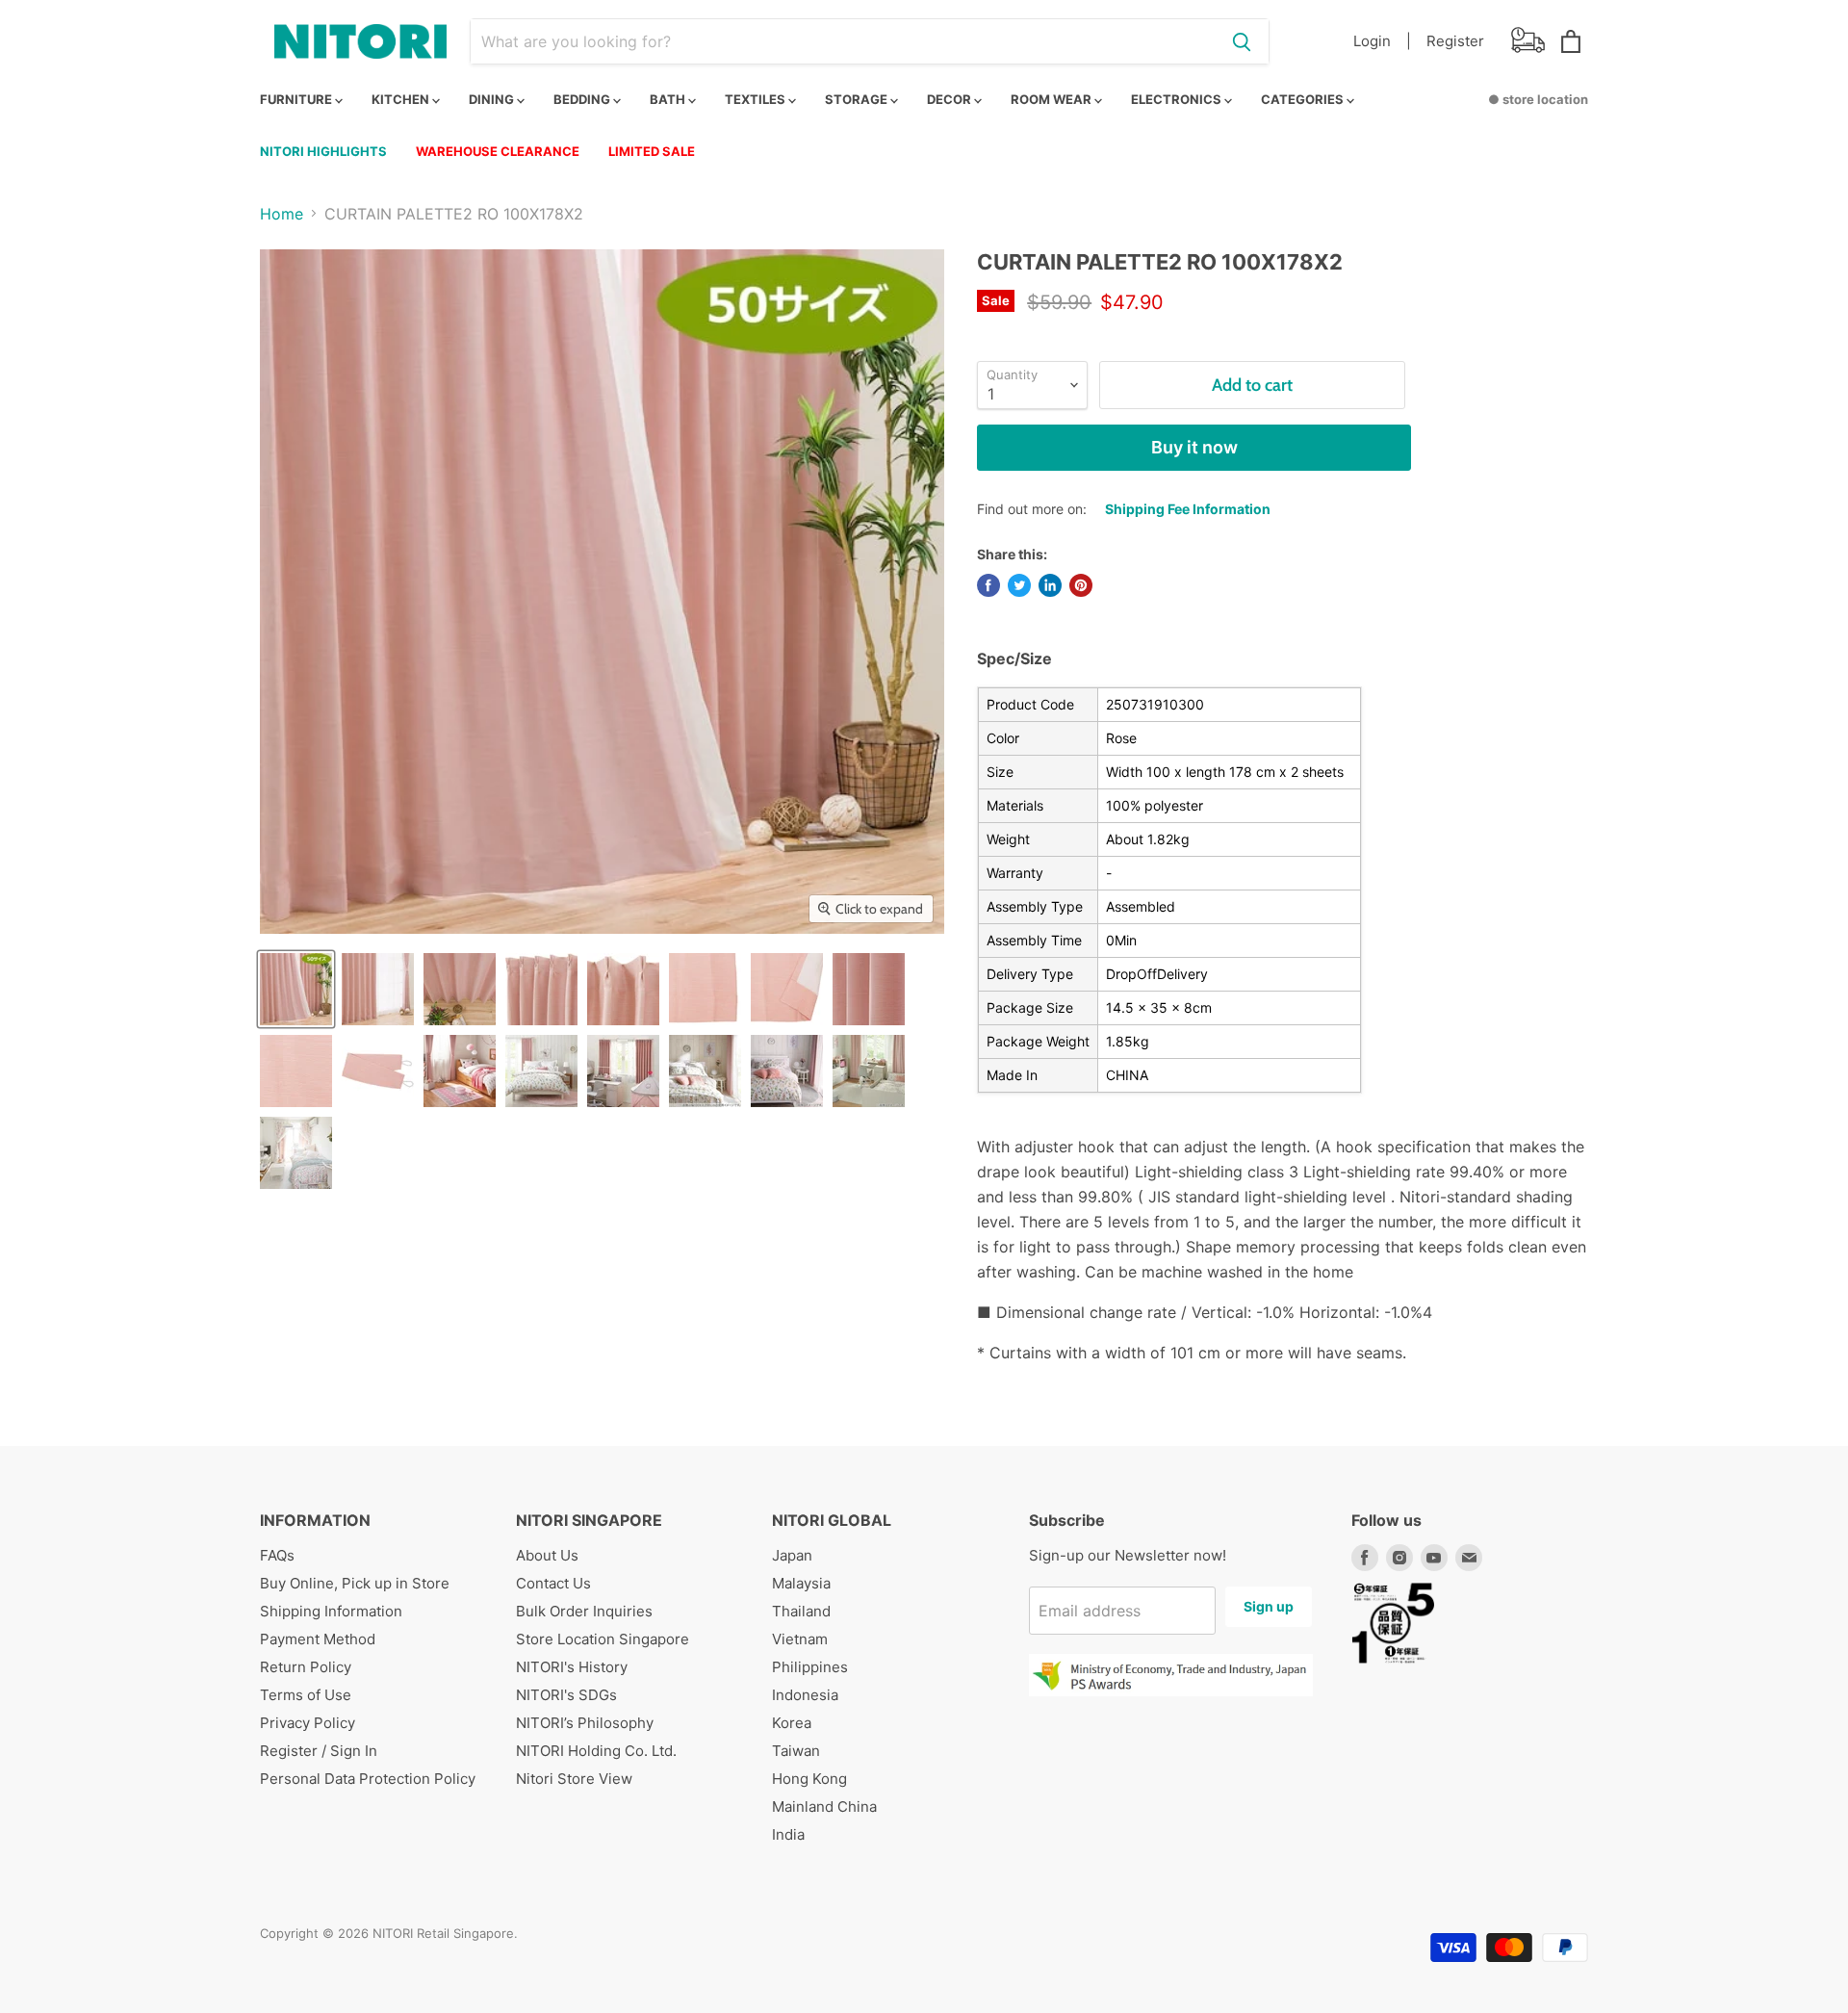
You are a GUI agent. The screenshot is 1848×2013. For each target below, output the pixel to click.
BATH (669, 99)
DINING (493, 99)
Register (1455, 41)
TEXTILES (757, 99)
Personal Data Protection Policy (368, 1779)
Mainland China (824, 1807)
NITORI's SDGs (566, 1695)
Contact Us (553, 1583)
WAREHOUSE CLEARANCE (498, 151)
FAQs (277, 1555)
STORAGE (858, 99)
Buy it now (1194, 447)
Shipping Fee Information (1188, 509)
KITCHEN (402, 99)
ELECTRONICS (1178, 99)
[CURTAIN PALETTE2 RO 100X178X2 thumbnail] (296, 989)
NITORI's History (572, 1667)
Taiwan (796, 1751)
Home (282, 214)
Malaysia (801, 1583)
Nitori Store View (574, 1779)
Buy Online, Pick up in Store (355, 1583)
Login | (1382, 41)
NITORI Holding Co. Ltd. (596, 1751)
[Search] (1242, 41)
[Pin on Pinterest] (1081, 585)
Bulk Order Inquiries (584, 1611)
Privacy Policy (308, 1723)
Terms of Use (306, 1695)
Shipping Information (331, 1611)
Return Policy (306, 1667)
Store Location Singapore (603, 1639)
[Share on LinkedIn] (1050, 585)
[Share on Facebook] (988, 585)
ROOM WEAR (1052, 99)
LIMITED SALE (652, 151)
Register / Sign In (319, 1751)
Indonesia (805, 1695)
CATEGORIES (1304, 99)
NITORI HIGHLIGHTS (323, 151)
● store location (1538, 99)
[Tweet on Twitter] (1019, 585)
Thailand (801, 1611)
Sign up (1269, 1606)
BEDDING (583, 99)
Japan (792, 1555)
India (788, 1834)
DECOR (950, 99)
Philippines (810, 1667)
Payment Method (318, 1639)
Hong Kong (809, 1779)
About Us (547, 1555)
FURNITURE (297, 99)
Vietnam (800, 1639)
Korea (792, 1723)
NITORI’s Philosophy (585, 1723)
